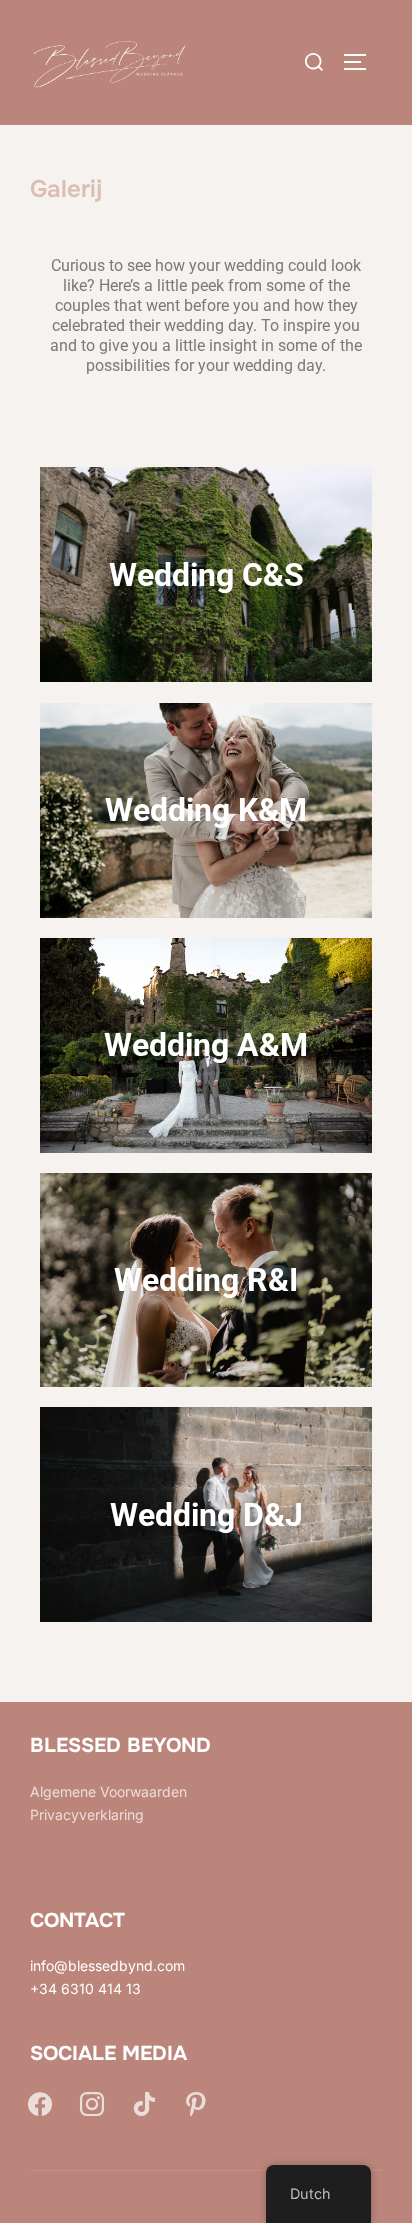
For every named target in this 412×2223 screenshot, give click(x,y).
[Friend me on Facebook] (40, 2103)
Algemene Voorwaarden (108, 1791)
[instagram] (92, 2103)
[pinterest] (196, 2103)
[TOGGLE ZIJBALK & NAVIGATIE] (362, 62)
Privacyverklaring (87, 1814)
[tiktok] (144, 2103)
